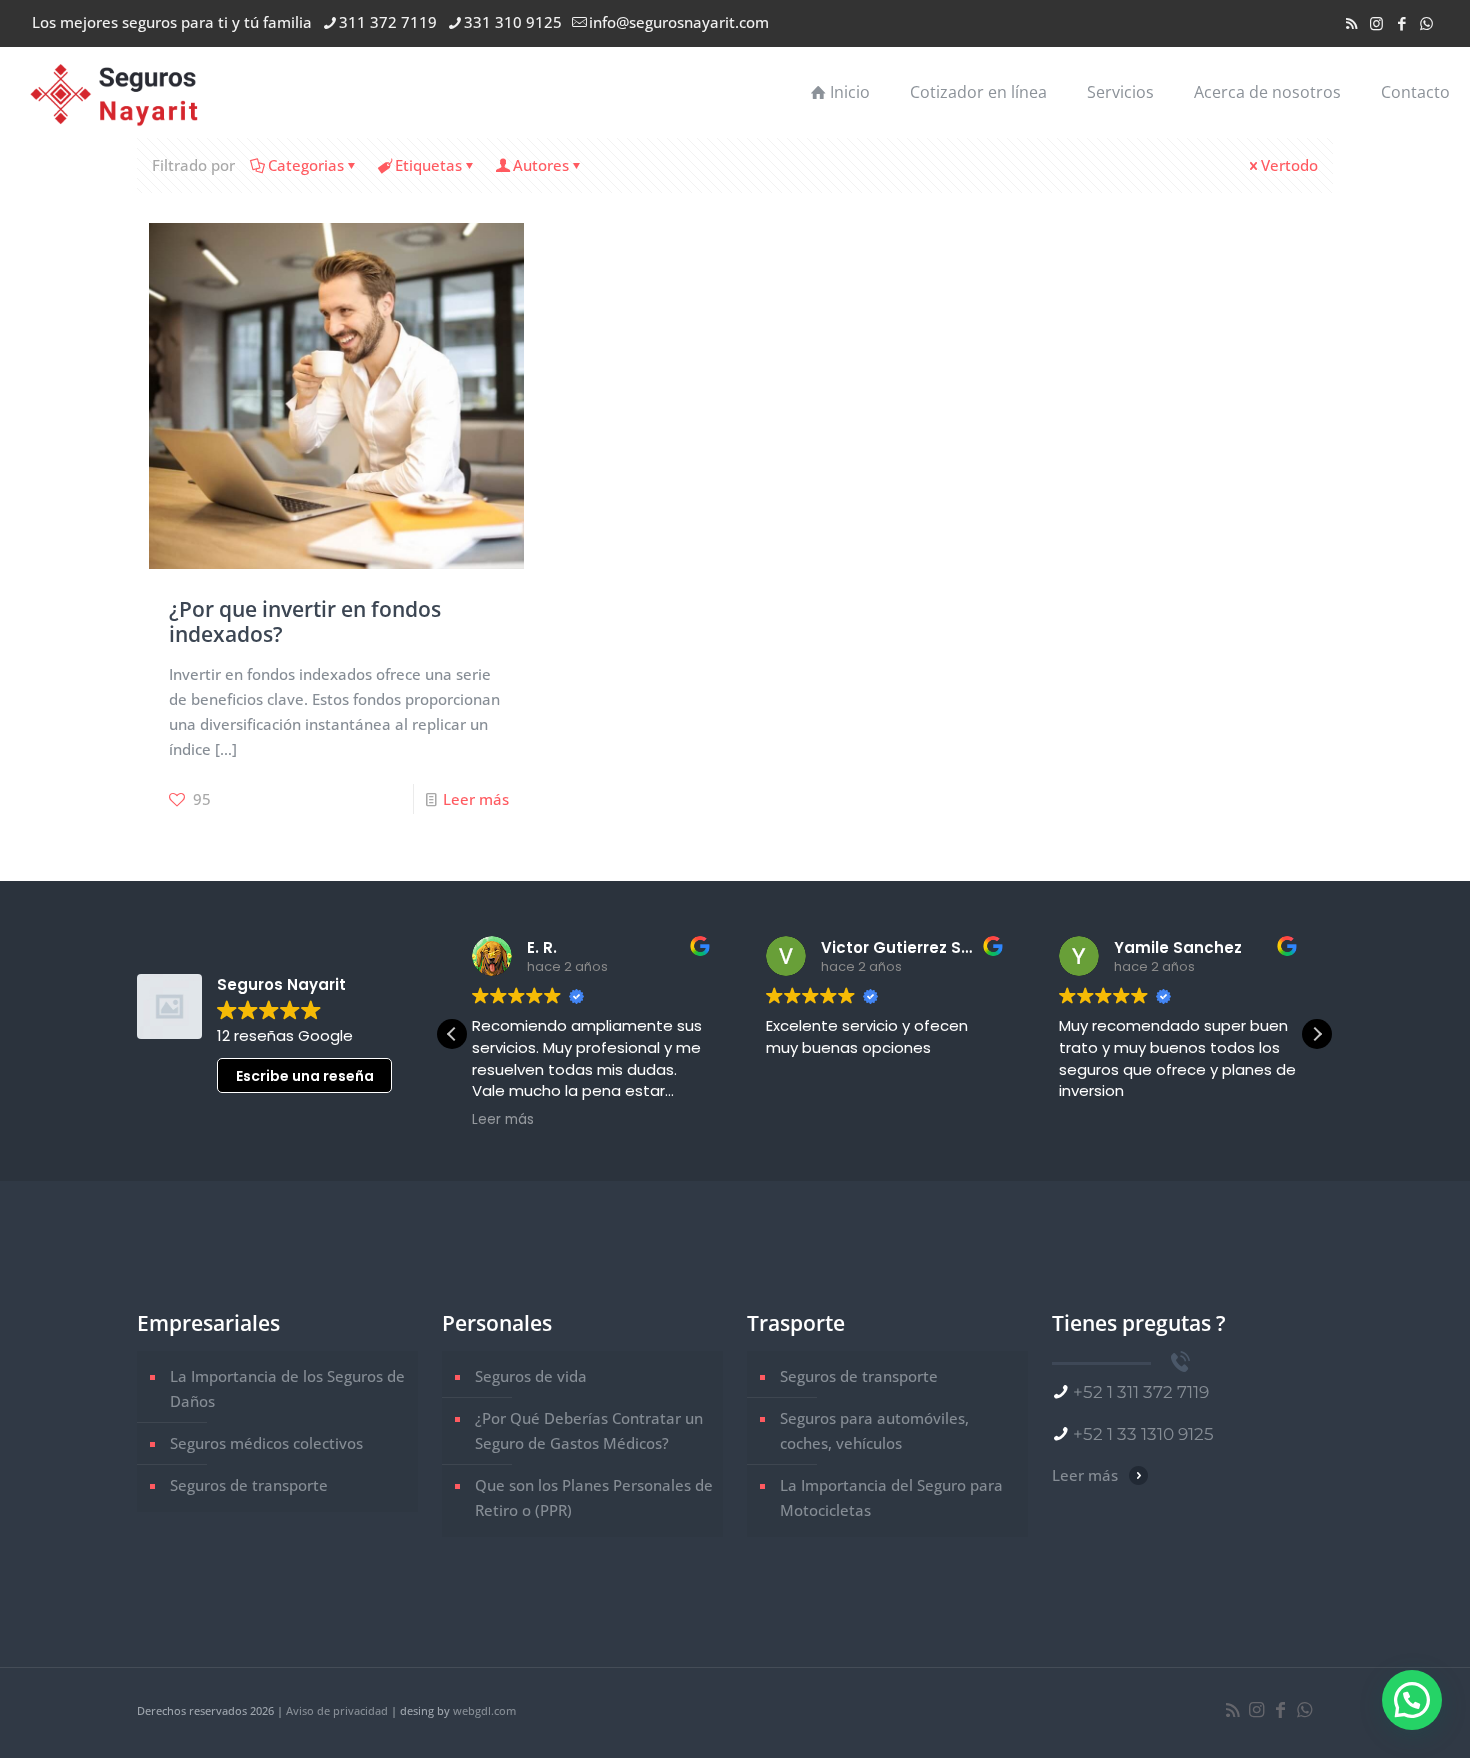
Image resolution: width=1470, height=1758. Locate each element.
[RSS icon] (1351, 23)
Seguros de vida (531, 1376)
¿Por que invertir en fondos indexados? (305, 621)
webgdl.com (484, 1710)
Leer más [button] (503, 1120)
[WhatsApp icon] (1426, 23)
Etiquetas (428, 165)
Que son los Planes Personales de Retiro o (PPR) (594, 1497)
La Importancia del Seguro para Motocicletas (891, 1497)
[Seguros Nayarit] (116, 92)
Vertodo (1289, 165)
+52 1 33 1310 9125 (1143, 1434)
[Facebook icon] (1401, 23)
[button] (1317, 1034)
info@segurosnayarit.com (679, 22)
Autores (541, 165)
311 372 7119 (388, 22)
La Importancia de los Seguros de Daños (287, 1388)
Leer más (476, 799)
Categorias (306, 165)
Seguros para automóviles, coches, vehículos (874, 1430)
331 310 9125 (513, 22)
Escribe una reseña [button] (305, 1076)
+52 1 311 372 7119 (1141, 1392)
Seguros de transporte (249, 1485)
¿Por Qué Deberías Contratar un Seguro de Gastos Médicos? (589, 1430)
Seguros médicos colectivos (266, 1443)
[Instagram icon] (1376, 23)
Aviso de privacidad (337, 1710)
